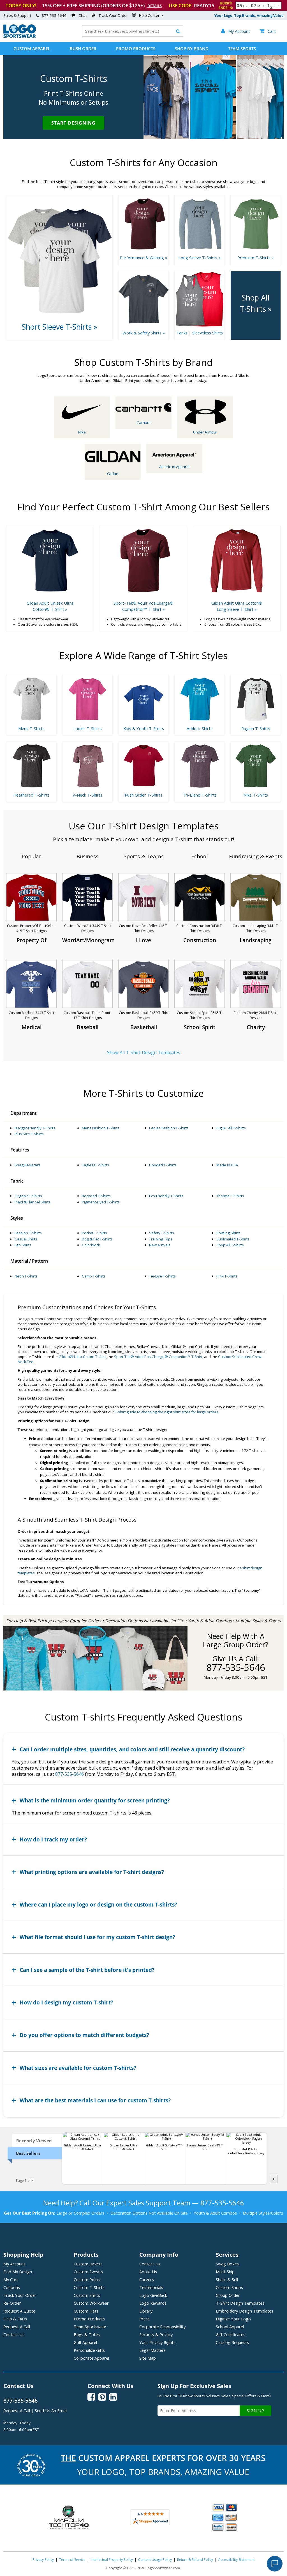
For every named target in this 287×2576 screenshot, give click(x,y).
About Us (148, 2272)
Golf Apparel (85, 2342)
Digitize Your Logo (233, 2319)
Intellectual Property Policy (112, 2560)
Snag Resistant (27, 1165)
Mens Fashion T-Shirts (101, 1128)
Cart (268, 31)
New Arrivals (160, 1245)
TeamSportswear (90, 2327)
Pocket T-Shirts (94, 1233)
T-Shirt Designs (240, 2303)
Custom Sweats (88, 2272)
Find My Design (18, 2272)
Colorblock (91, 1245)
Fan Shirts (23, 1245)
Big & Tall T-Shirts (231, 1128)
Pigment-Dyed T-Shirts (101, 1202)
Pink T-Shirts (227, 1276)
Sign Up (255, 2411)
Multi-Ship (225, 2272)
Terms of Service (72, 2560)
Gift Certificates (231, 2334)
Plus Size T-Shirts (29, 1134)
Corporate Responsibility (162, 2327)
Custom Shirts (87, 2295)
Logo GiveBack (153, 2295)
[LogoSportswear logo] (20, 36)
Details (155, 6)
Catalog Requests (232, 2342)
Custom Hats (86, 2311)
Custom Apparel (32, 49)
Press (144, 2319)
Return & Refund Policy (195, 2560)
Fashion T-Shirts (28, 1233)
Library (146, 2311)
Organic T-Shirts (28, 1196)
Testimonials (151, 2287)
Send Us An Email (51, 2410)
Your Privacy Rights (157, 2342)
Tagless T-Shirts (95, 1165)
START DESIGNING (73, 123)
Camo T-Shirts (94, 1276)
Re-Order (12, 2303)
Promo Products (136, 49)
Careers (147, 2279)
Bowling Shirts (228, 1233)
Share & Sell (227, 2279)
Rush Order (83, 49)
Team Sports (242, 49)
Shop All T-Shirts (230, 1245)
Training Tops (161, 1239)
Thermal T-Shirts (230, 1196)
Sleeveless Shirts (208, 333)
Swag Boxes (227, 2264)
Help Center (149, 15)
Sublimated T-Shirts (233, 1239)
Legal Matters (152, 2350)
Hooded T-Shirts (163, 1165)
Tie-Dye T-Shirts (162, 1276)
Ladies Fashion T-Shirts (169, 1128)
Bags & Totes (87, 2334)
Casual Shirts (26, 1239)
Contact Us (14, 2334)
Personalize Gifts (89, 2350)
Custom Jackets (88, 2264)
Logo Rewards (153, 2303)
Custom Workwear (91, 2303)
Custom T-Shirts (89, 2287)
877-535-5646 (54, 15)
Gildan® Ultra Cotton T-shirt (82, 1357)
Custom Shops (229, 2287)
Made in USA (227, 1165)
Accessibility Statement (236, 2560)
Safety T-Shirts (162, 1233)
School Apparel (230, 2327)
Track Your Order (113, 15)
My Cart (11, 2279)
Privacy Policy (43, 2560)
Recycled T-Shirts (96, 1196)
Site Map (148, 2358)
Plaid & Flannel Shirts (33, 1202)
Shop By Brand (192, 49)
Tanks (182, 333)
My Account (14, 2264)
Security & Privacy (156, 2334)
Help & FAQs (15, 2319)
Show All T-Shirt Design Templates (144, 1052)
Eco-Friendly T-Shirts (166, 1196)
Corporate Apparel (91, 2358)
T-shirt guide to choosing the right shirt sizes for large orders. (167, 1412)
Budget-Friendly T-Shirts (35, 1128)
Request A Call (17, 2327)
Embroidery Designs (245, 2311)
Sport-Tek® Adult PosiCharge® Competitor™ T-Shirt (158, 1357)
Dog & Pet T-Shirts (97, 1239)
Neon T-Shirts (26, 1276)
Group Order (228, 2295)
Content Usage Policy (155, 2560)
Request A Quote (19, 2311)
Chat (83, 15)
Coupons (12, 2287)
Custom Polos (87, 2279)
